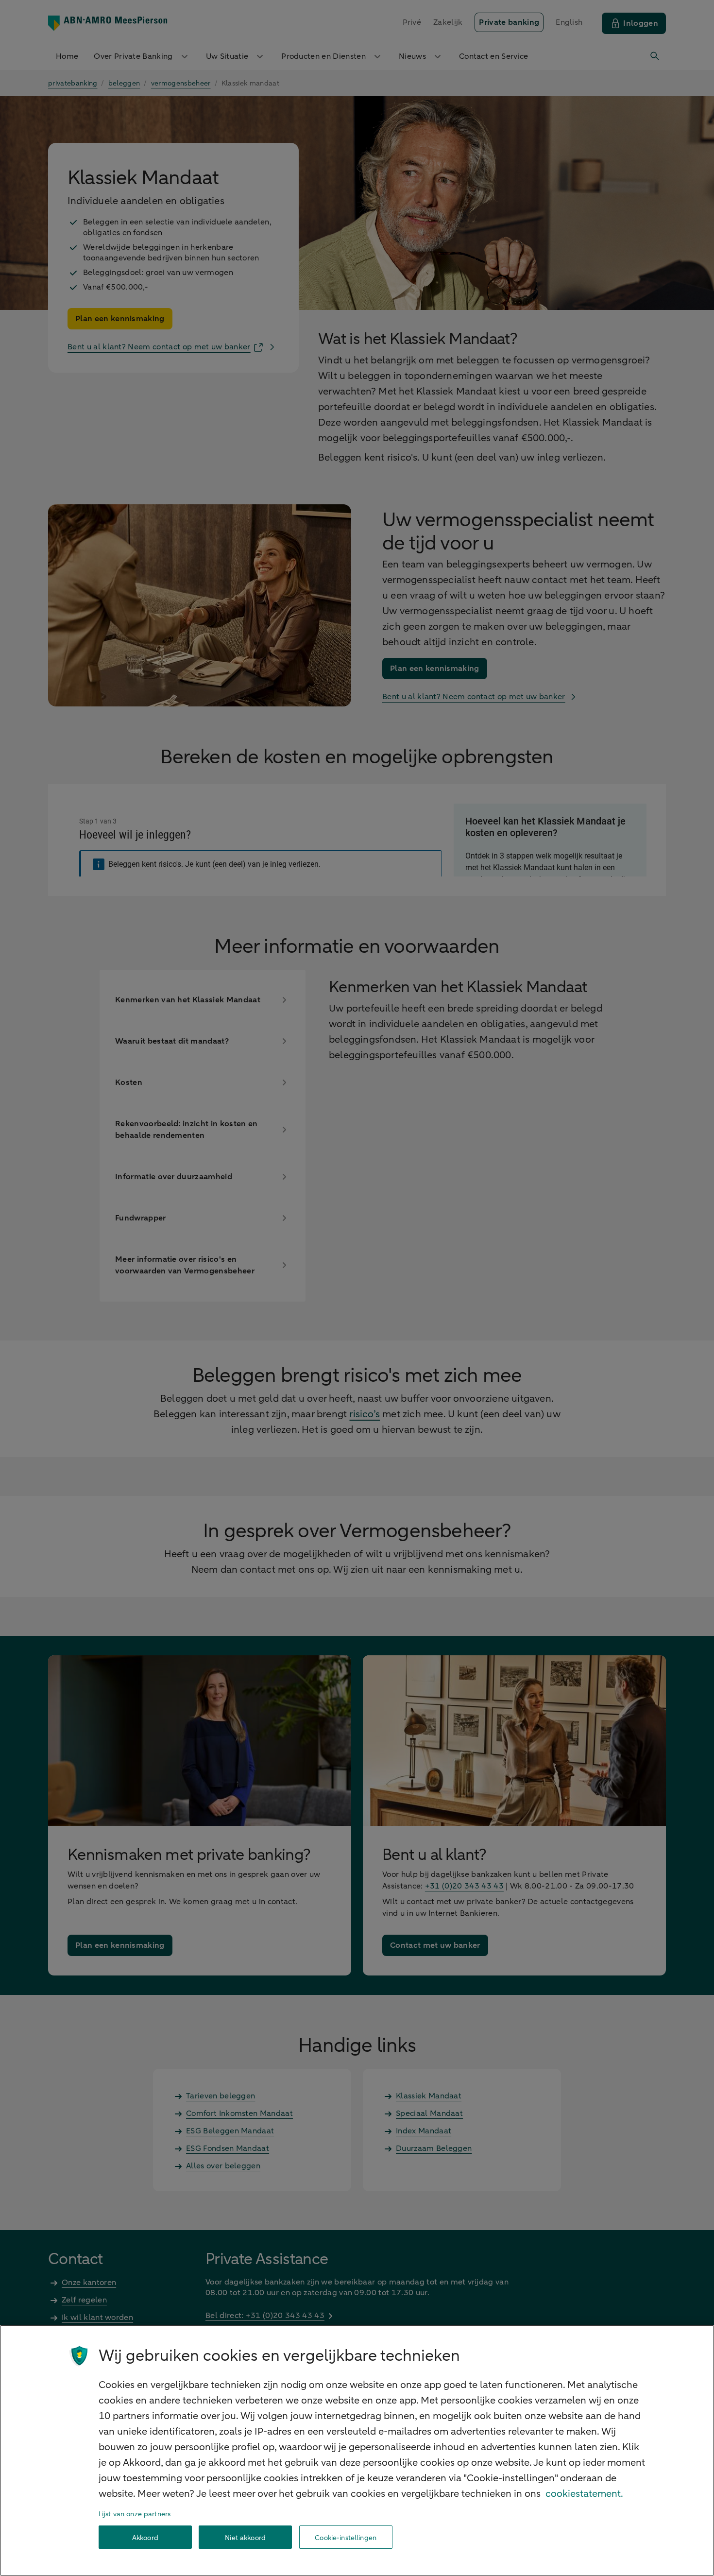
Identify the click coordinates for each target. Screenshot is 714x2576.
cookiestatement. (584, 2494)
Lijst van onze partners (135, 2514)
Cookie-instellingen (346, 2537)
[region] (357, 2450)
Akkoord (145, 2537)
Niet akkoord (245, 2537)
